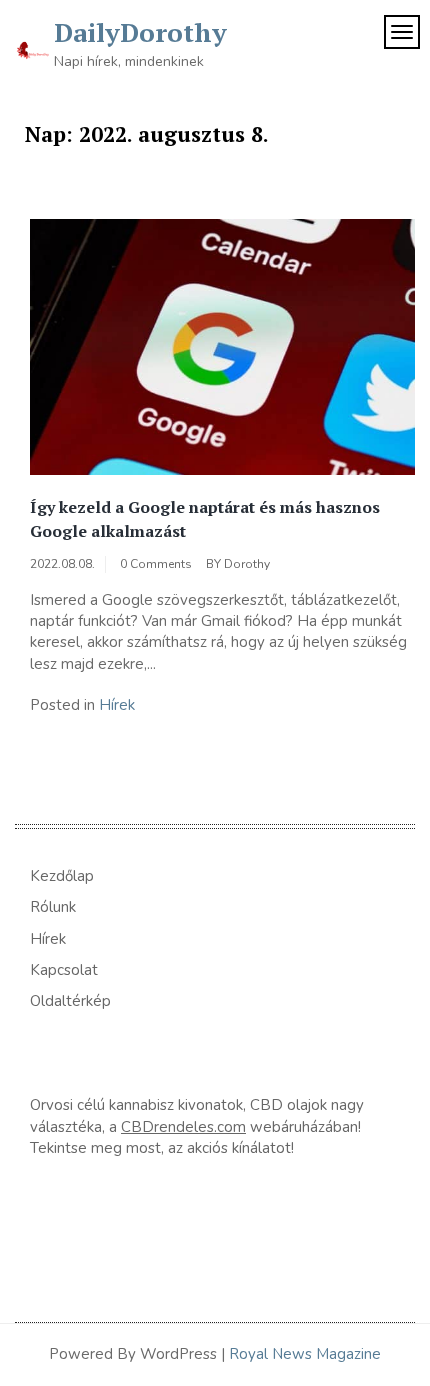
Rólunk (53, 907)
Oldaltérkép (70, 1001)
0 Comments (156, 564)
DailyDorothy (140, 32)
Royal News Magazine (305, 1354)
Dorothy (247, 564)
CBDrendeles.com (183, 1127)
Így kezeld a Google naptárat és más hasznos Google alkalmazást (205, 519)
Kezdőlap (62, 876)
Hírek (117, 705)
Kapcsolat (64, 970)
